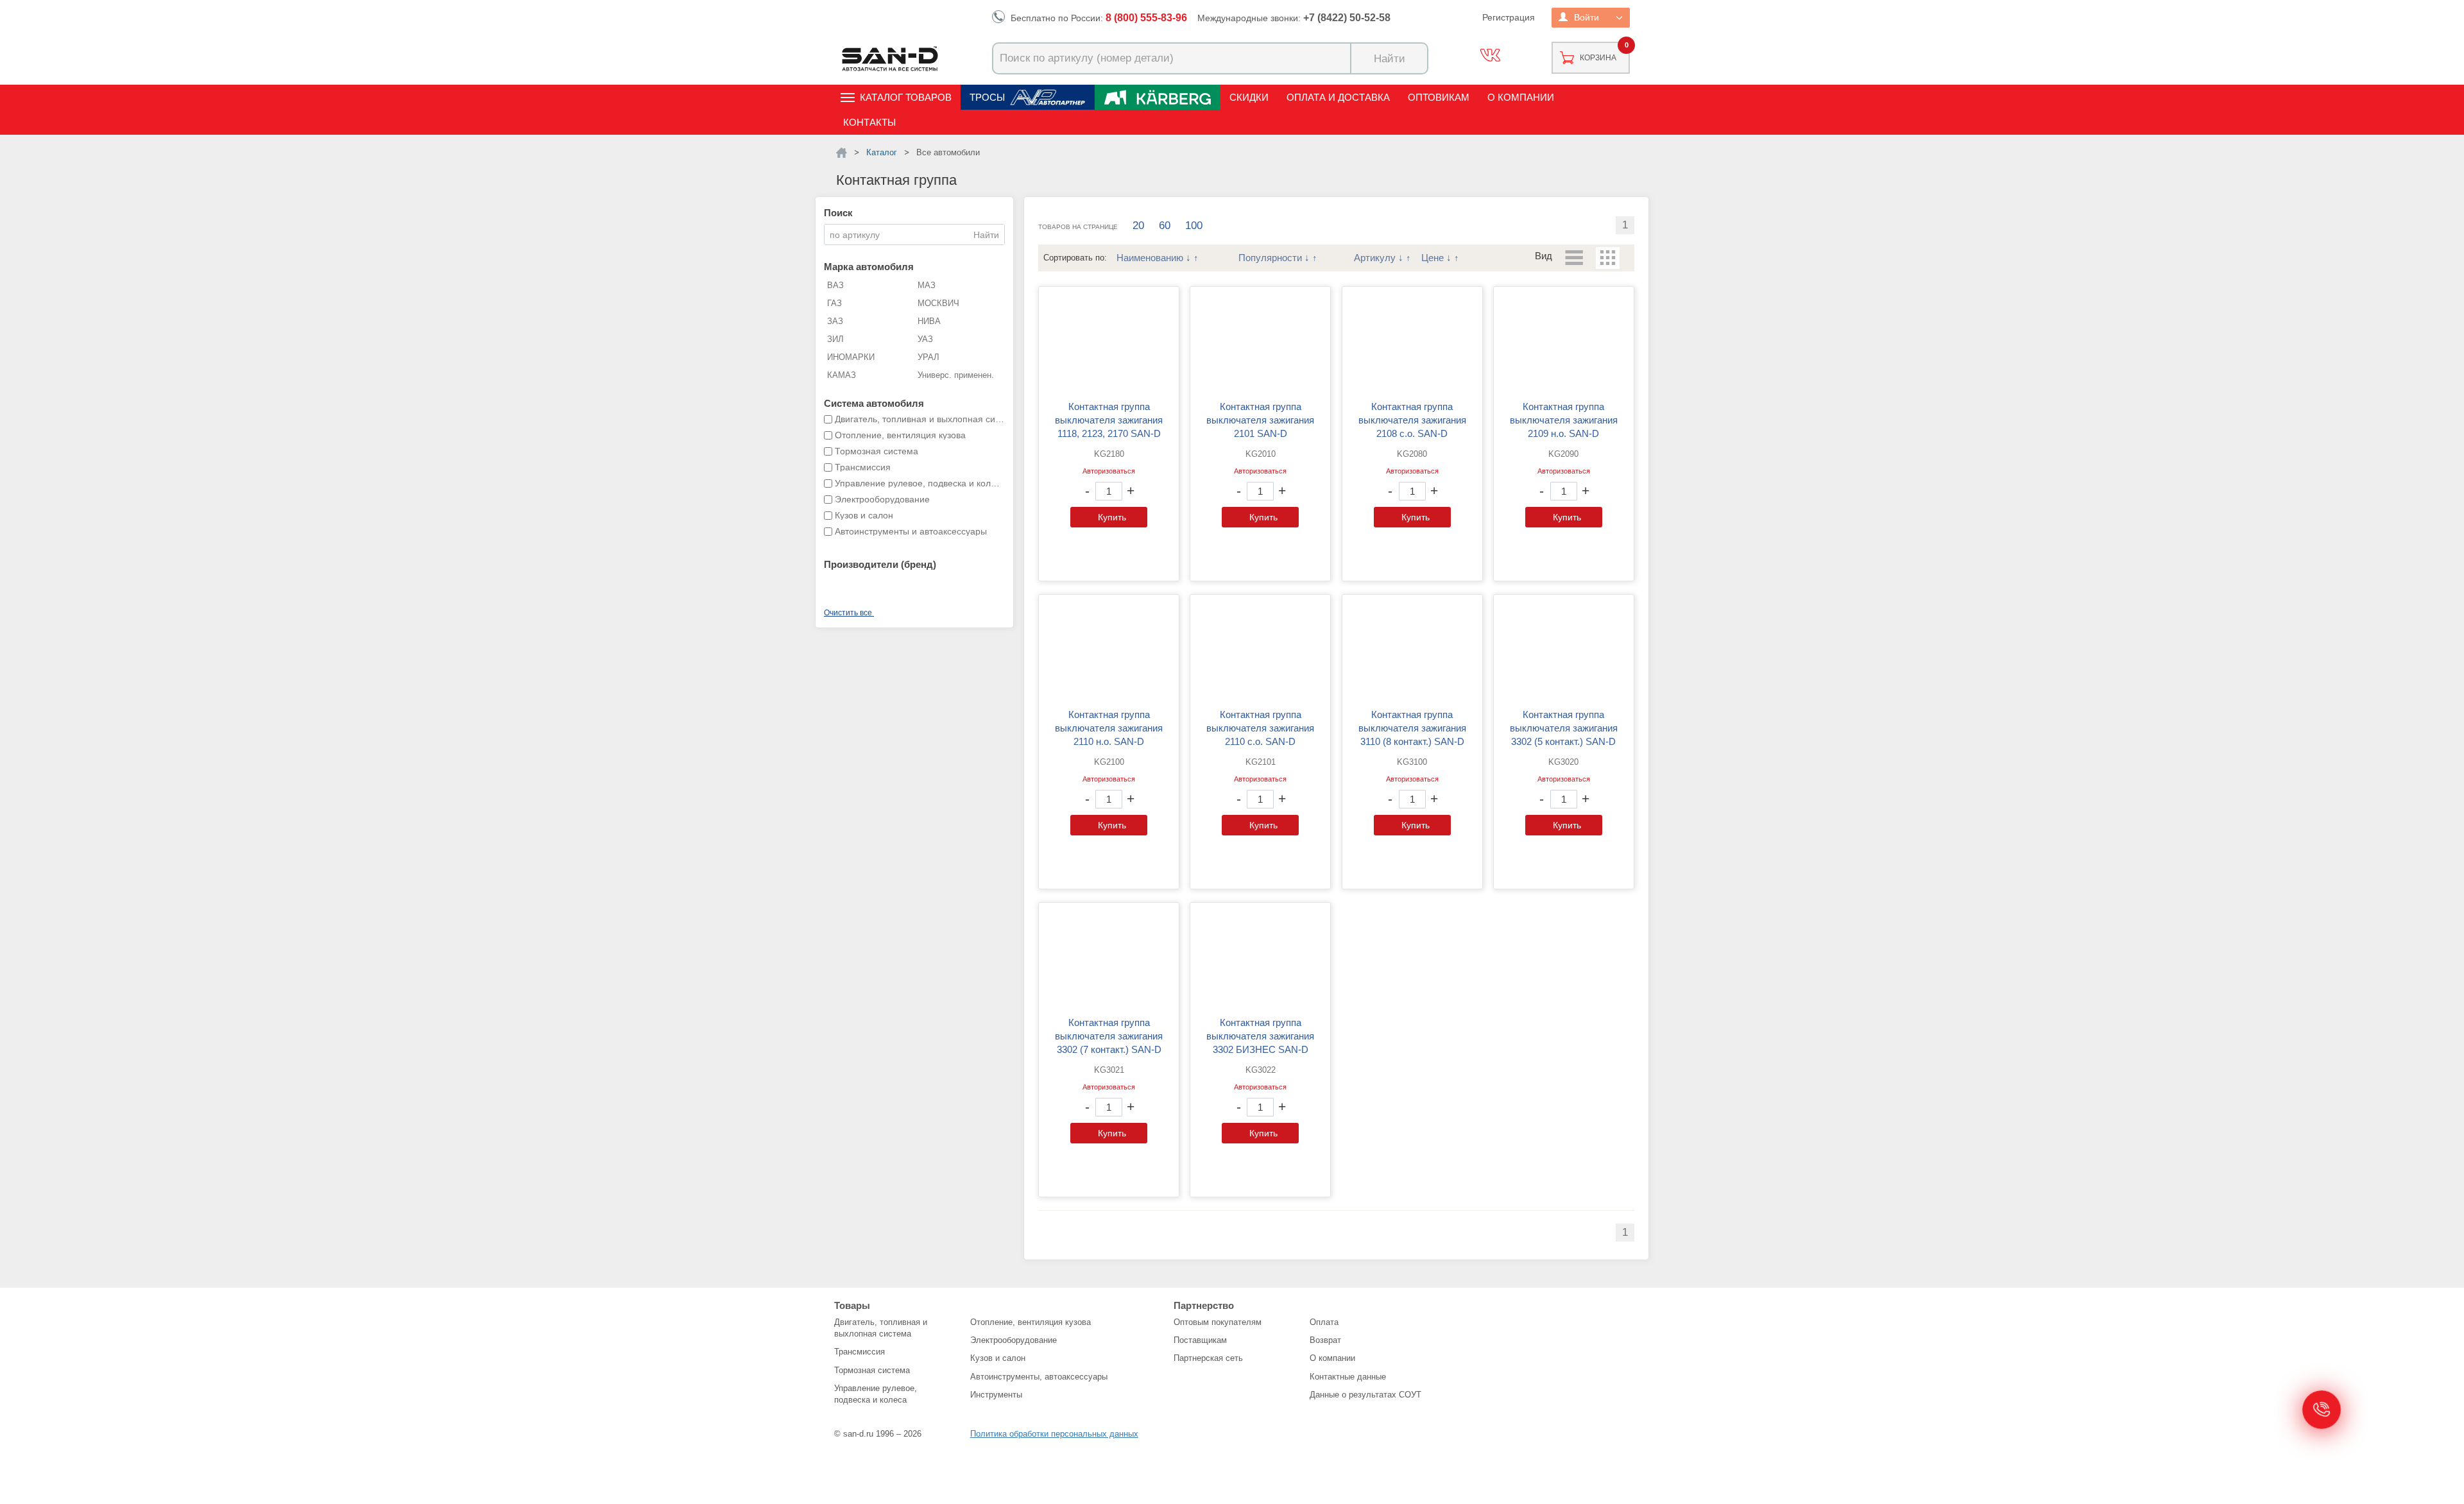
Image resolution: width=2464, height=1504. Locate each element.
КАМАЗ (842, 375)
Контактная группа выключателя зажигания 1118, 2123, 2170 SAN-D (1109, 420)
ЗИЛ (835, 339)
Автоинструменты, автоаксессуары (1039, 1377)
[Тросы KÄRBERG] (1158, 97)
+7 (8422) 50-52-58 (1347, 18)
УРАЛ (928, 357)
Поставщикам (1200, 1340)
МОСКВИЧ (938, 303)
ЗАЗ (835, 321)
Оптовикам (1439, 97)
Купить (1112, 517)
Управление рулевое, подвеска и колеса (876, 1394)
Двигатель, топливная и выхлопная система (881, 1328)
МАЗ (927, 285)
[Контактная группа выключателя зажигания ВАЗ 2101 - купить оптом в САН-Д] (1260, 343)
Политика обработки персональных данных (1054, 1434)
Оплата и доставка (1338, 97)
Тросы (987, 97)
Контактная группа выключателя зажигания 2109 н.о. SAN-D (1564, 420)
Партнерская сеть (1208, 1358)
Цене (1433, 258)
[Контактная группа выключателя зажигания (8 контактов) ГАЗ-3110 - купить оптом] (1412, 651)
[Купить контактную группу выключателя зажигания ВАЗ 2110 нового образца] (1109, 651)
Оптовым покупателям (1218, 1322)
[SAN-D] (842, 153)
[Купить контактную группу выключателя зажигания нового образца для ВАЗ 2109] (1564, 343)
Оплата (1324, 1322)
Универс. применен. (956, 375)
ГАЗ (834, 303)
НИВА (929, 321)
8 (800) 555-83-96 (1146, 18)
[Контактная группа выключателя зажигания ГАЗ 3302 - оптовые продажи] (1564, 651)
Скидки (1249, 97)
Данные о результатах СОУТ (1365, 1395)
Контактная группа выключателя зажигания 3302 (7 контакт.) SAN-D (1109, 1036)
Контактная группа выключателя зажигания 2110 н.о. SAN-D (1109, 728)
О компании (1521, 97)
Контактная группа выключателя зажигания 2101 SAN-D (1260, 420)
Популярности (1270, 258)
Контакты (869, 122)
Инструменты (996, 1395)
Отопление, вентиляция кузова (1031, 1322)
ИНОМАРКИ (851, 357)
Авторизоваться (1109, 471)
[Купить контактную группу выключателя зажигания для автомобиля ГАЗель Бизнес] (1260, 959)
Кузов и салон (998, 1358)
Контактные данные (1348, 1377)
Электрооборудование (1014, 1340)
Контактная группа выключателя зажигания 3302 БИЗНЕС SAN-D (1260, 1036)
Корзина (1598, 58)
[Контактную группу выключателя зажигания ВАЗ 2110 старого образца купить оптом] (1260, 651)
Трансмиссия (860, 1352)
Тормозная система (872, 1370)
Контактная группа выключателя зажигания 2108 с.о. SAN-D (1412, 420)
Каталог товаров (906, 97)
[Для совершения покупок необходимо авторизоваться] (1109, 491)
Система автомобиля (874, 403)
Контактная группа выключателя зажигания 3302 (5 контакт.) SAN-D (1564, 728)
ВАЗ (835, 285)
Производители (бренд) (880, 564)
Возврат (1325, 1340)
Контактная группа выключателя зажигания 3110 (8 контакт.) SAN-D (1412, 728)
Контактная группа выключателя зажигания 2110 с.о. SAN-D (1260, 728)
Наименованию (1150, 258)
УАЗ (925, 339)
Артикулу (1375, 258)
